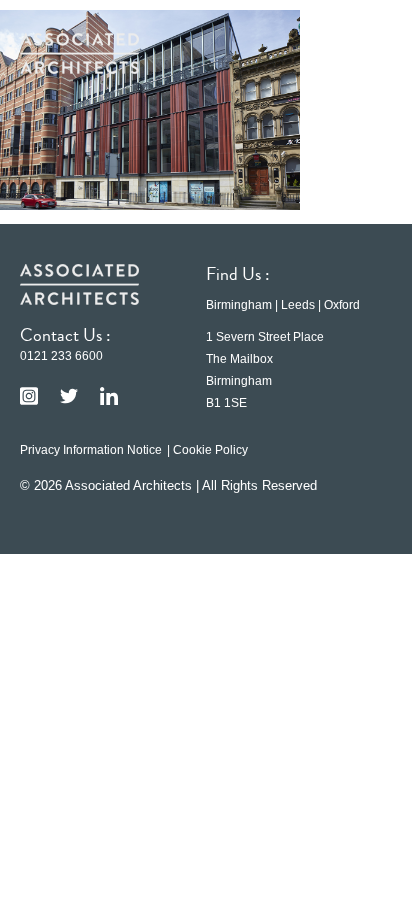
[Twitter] (69, 396)
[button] (362, 53)
